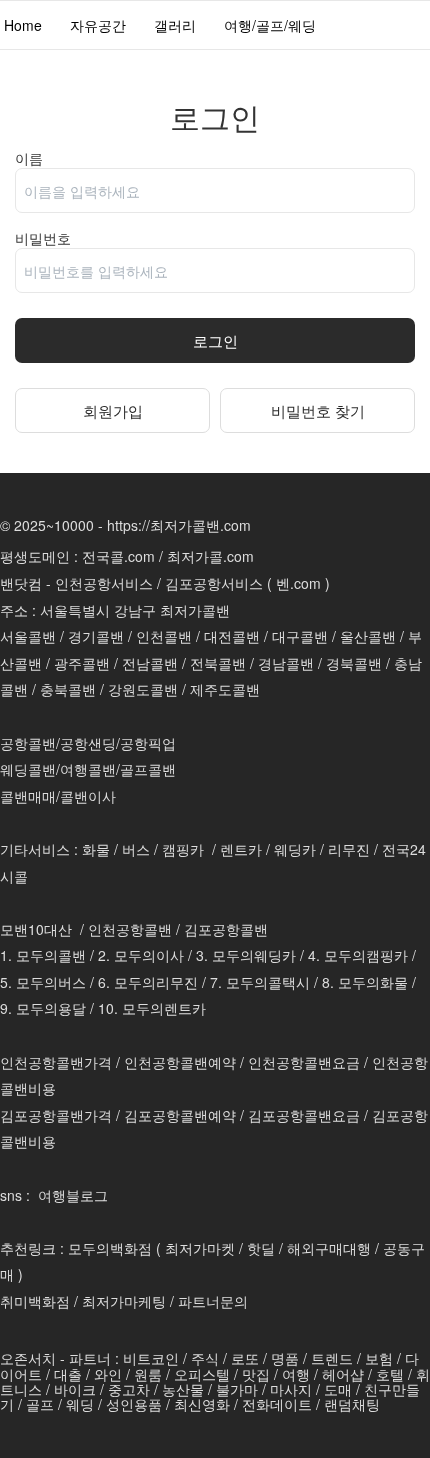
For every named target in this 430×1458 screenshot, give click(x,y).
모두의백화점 (110, 1248)
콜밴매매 (28, 796)
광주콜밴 (82, 663)
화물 (96, 849)
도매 (338, 1389)
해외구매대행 (329, 1248)
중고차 (129, 1389)
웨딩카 (295, 849)
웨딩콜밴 (28, 769)
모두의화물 (373, 982)
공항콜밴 (28, 743)
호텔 (390, 1374)
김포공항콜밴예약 (180, 1115)
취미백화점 (35, 1301)
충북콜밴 (68, 689)
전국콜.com (118, 556)
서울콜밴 (28, 636)
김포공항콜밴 (226, 929)
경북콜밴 (354, 663)
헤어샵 (343, 1374)
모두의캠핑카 (366, 955)
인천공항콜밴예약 (180, 1062)
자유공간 (98, 25)
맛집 (256, 1374)
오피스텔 (202, 1374)
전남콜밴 (150, 663)
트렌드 (332, 1358)
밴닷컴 (21, 583)
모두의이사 (149, 955)
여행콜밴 (88, 769)
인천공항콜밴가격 (56, 1062)
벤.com (298, 583)
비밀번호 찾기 (318, 410)
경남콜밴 (286, 663)
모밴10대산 (36, 929)
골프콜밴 (148, 769)
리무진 (349, 849)
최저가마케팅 (124, 1301)
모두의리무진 (156, 982)
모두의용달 (51, 1008)
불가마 (237, 1389)
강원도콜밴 (143, 689)
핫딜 (261, 1248)
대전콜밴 (232, 636)
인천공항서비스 (104, 583)
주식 (205, 1358)
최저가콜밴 (195, 610)
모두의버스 (51, 982)
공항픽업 (148, 743)
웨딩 (80, 1404)
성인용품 (134, 1404)
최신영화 (202, 1404)
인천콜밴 (164, 636)
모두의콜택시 (268, 982)
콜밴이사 (88, 796)
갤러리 (175, 25)
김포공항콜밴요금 (304, 1115)
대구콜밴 (300, 636)
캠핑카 (183, 849)
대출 (68, 1374)
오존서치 (28, 1358)
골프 (40, 1404)
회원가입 (113, 410)
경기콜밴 (96, 636)
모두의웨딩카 (254, 955)
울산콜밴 (368, 636)
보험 (379, 1358)
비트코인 (151, 1358)
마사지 (291, 1389)
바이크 (75, 1389)
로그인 (215, 340)
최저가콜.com (210, 556)
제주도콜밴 (225, 689)
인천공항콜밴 (130, 929)
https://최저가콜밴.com (179, 525)
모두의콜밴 (51, 955)
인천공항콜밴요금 (304, 1062)
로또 (245, 1358)
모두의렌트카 (164, 1008)
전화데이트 (277, 1404)
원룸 (148, 1374)
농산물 (183, 1389)
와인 (108, 1374)
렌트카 (241, 849)
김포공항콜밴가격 (56, 1115)
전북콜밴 (218, 663)
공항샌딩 (88, 743)
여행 (296, 1374)
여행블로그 (73, 1195)
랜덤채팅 (352, 1404)
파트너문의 (213, 1301)
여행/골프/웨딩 (270, 25)
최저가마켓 (200, 1248)
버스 (136, 849)
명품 (285, 1358)
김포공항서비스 (214, 583)
